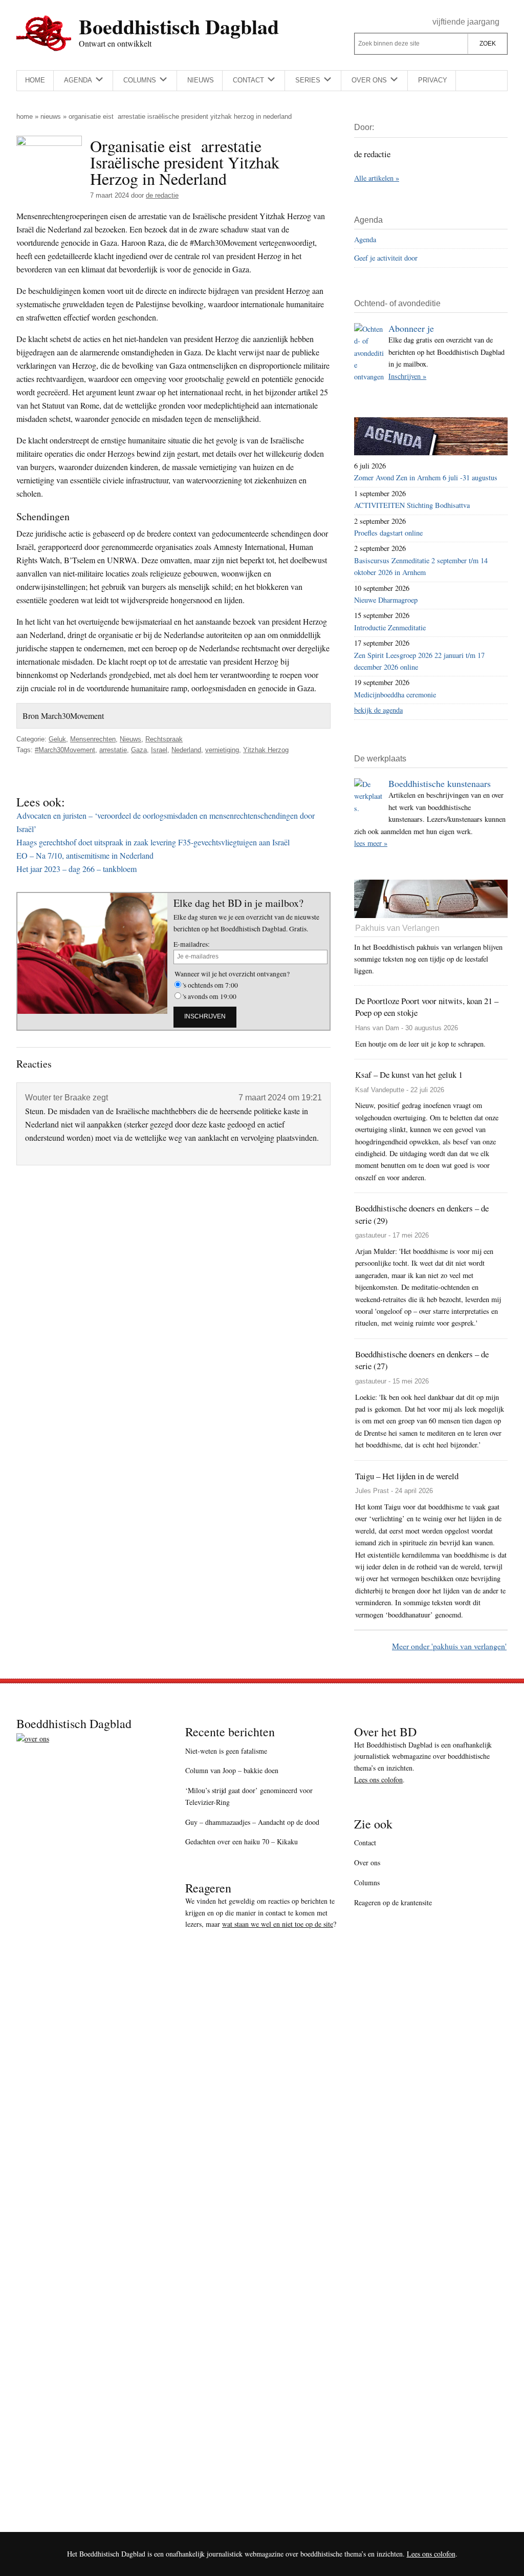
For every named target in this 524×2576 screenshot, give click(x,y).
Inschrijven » (407, 376)
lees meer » (371, 843)
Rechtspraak (164, 739)
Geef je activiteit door (386, 258)
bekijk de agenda (378, 710)
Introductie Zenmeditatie (390, 627)
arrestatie (113, 750)
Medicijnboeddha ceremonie (395, 695)
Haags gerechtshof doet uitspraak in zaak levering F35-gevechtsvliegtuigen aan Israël (153, 842)
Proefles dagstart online (388, 533)
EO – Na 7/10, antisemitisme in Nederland (85, 855)
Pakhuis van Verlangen (397, 928)
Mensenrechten (93, 739)
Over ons (367, 1862)
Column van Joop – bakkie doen (232, 1770)
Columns (367, 1882)
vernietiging (222, 750)
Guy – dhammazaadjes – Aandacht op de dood (252, 1822)
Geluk (57, 739)
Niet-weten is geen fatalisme (226, 1751)
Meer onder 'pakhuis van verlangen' (449, 1646)
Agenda (365, 239)
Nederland (186, 750)
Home (25, 116)
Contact (365, 1843)
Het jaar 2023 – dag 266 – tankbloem (77, 869)
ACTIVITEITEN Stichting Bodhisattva (412, 505)
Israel (159, 750)
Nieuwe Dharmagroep (386, 600)
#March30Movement (65, 750)
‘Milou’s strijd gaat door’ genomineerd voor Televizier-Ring (249, 1796)
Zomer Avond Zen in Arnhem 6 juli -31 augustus (426, 477)
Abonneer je (411, 328)
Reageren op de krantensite (393, 1902)
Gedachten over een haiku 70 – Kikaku (242, 1841)
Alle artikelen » (377, 178)
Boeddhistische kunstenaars (440, 783)
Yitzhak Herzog (266, 750)
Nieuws (51, 116)
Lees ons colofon (378, 1780)
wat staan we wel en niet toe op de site (278, 1924)
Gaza (139, 750)
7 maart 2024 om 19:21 (280, 1098)
